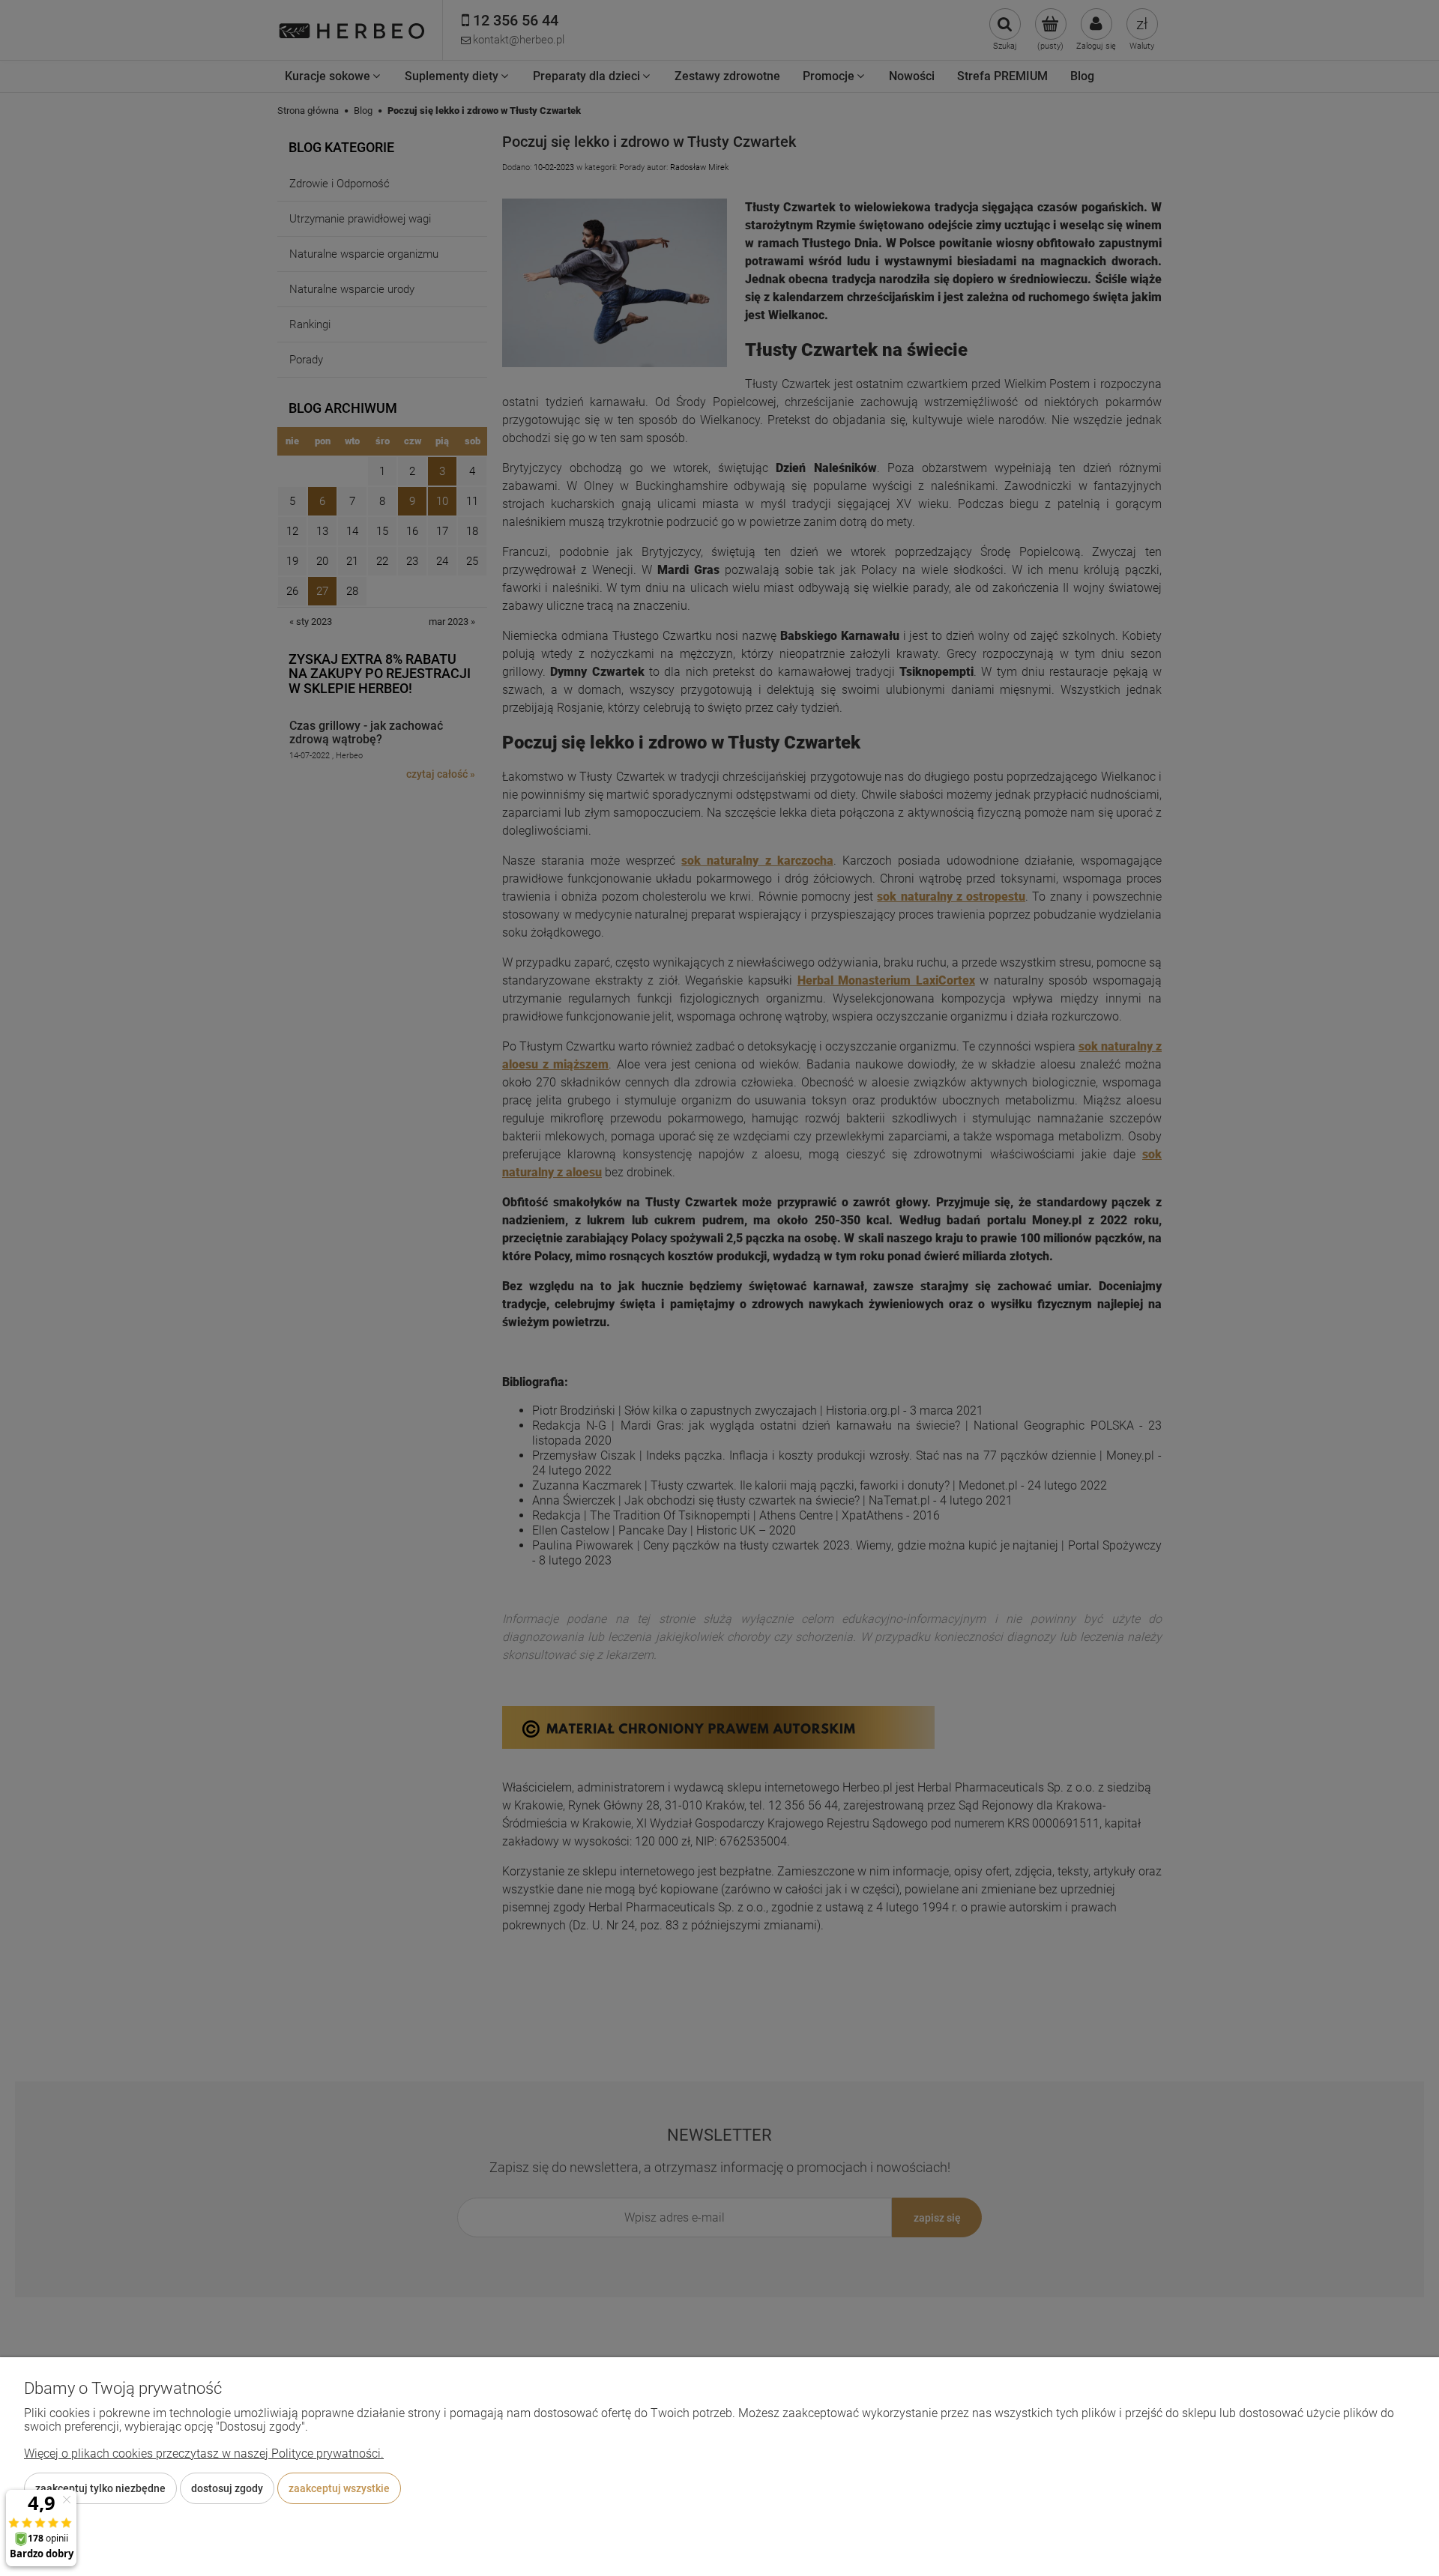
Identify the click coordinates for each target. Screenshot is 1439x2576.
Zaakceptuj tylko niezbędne (100, 2488)
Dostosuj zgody (227, 2488)
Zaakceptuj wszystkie (339, 2488)
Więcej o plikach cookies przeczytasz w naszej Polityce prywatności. (204, 2453)
